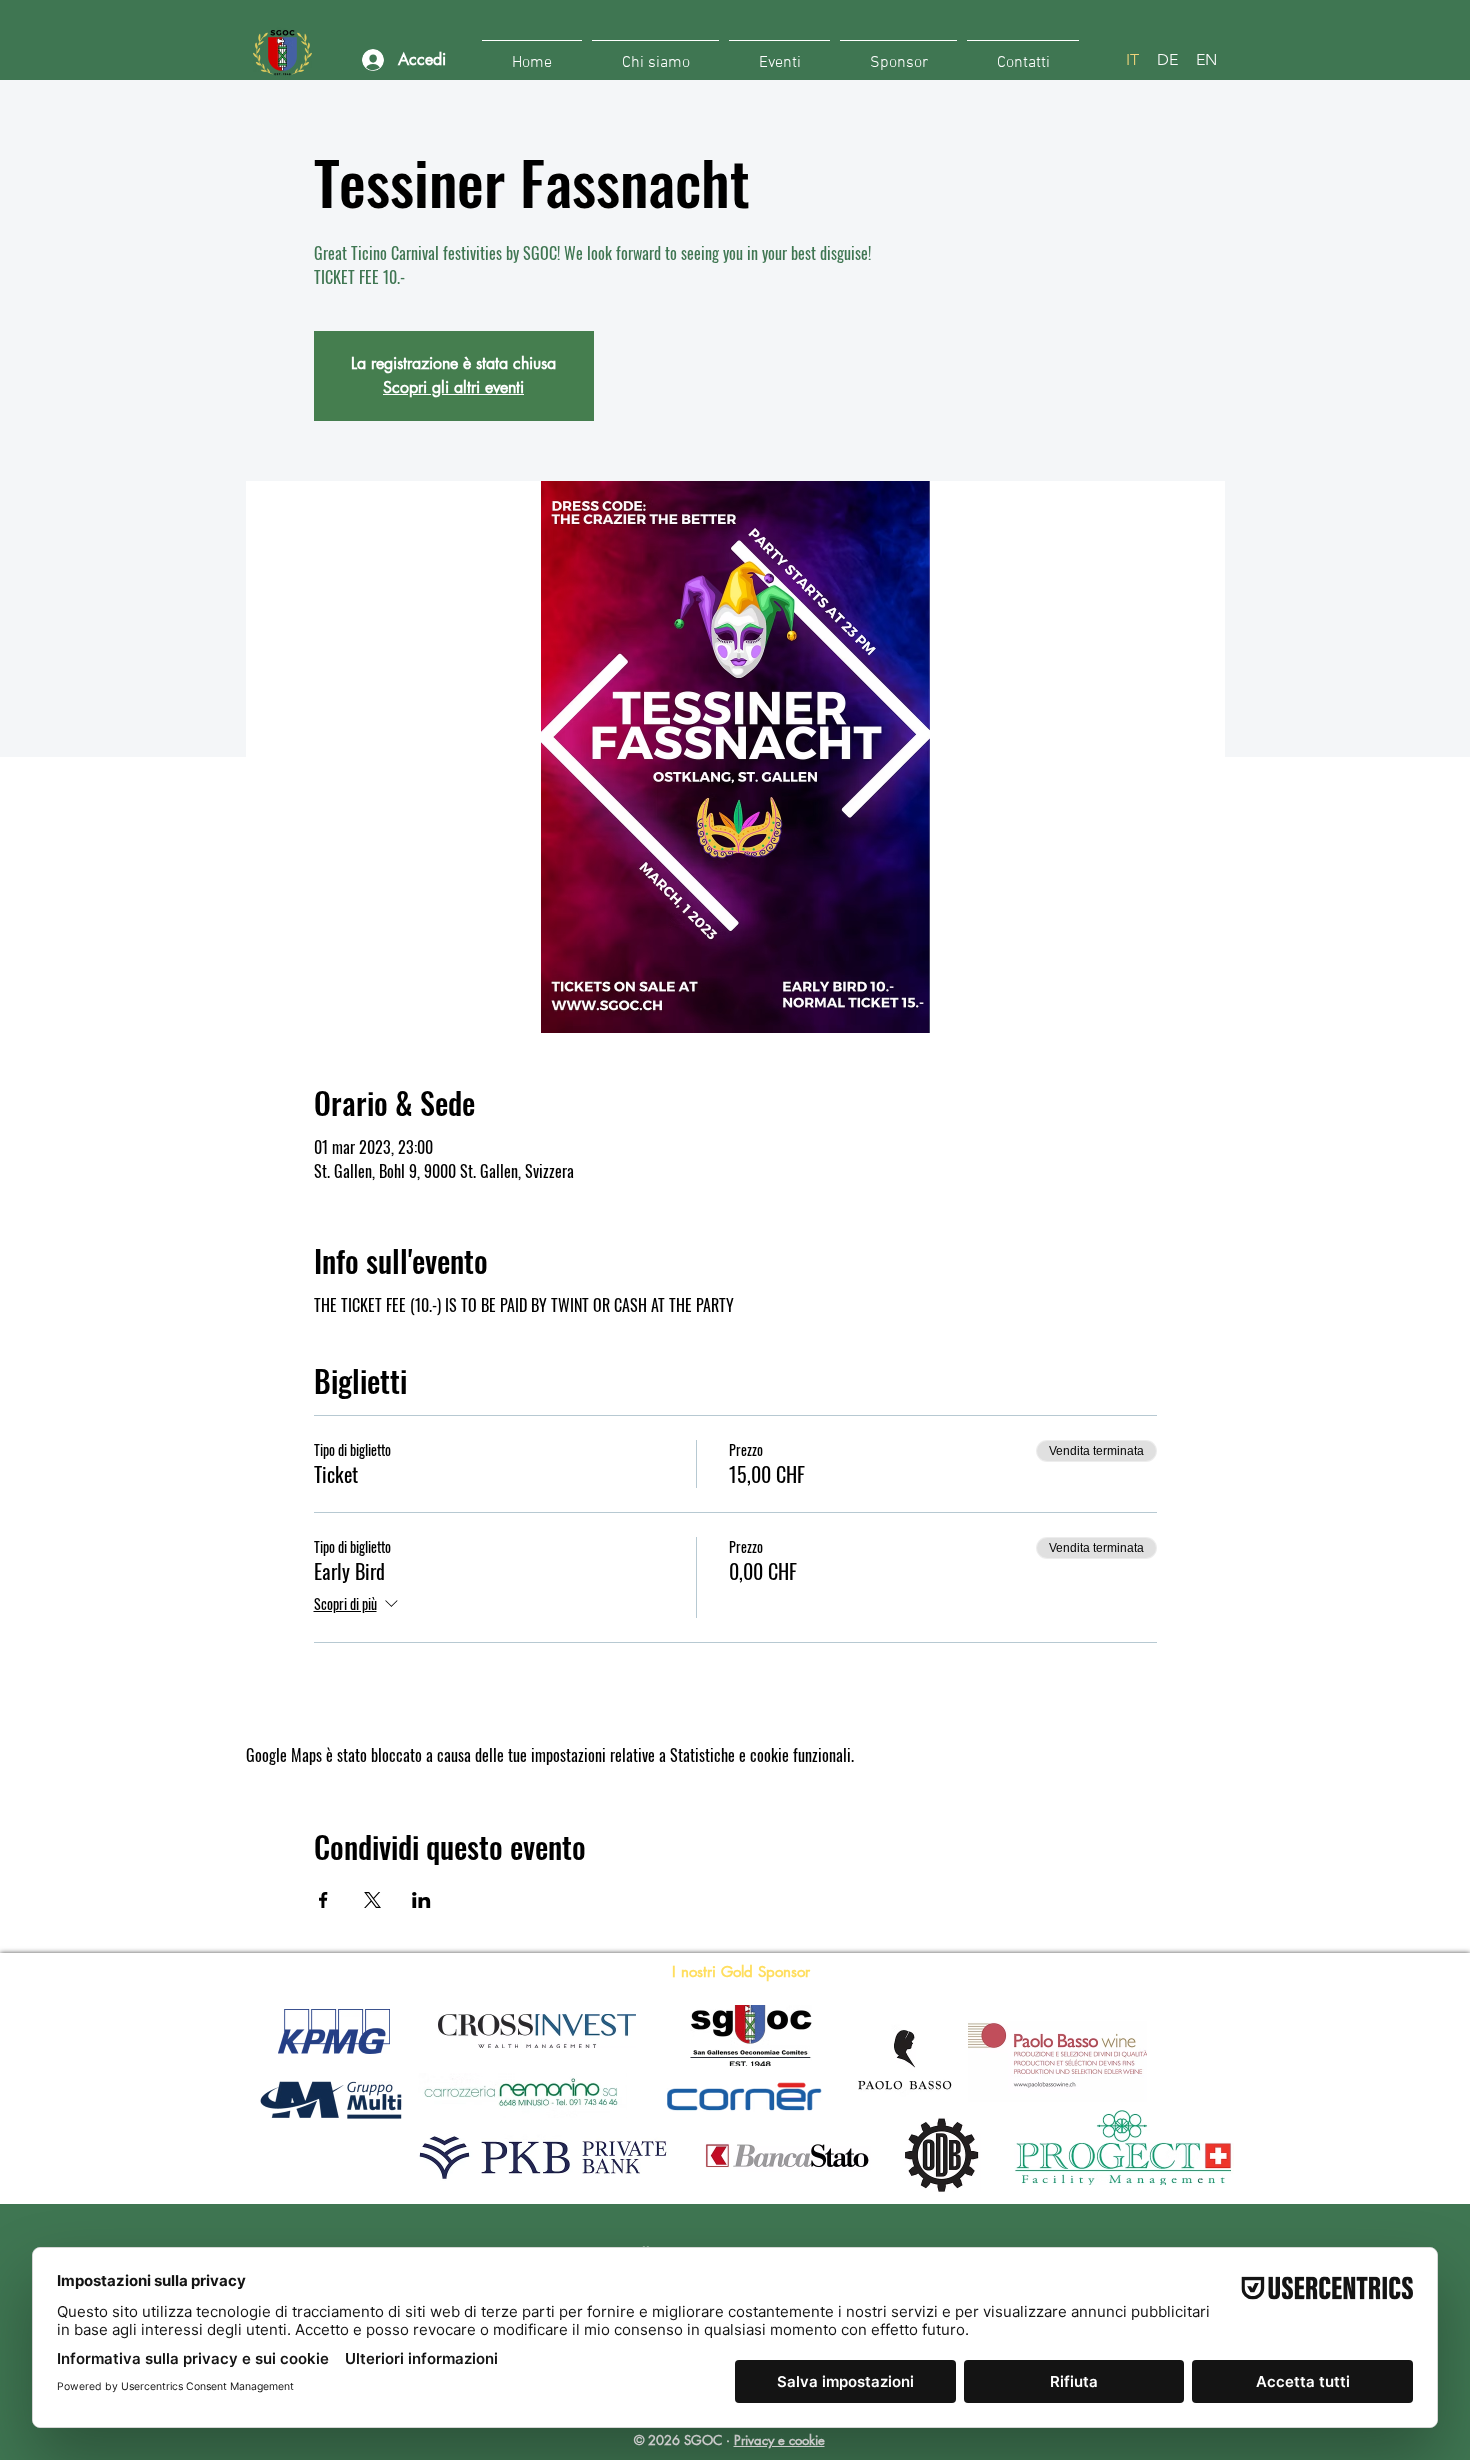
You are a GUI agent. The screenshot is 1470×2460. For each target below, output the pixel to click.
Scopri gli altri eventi (453, 387)
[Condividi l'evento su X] (372, 1900)
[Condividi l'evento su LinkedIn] (421, 1900)
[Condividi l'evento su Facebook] (323, 1900)
